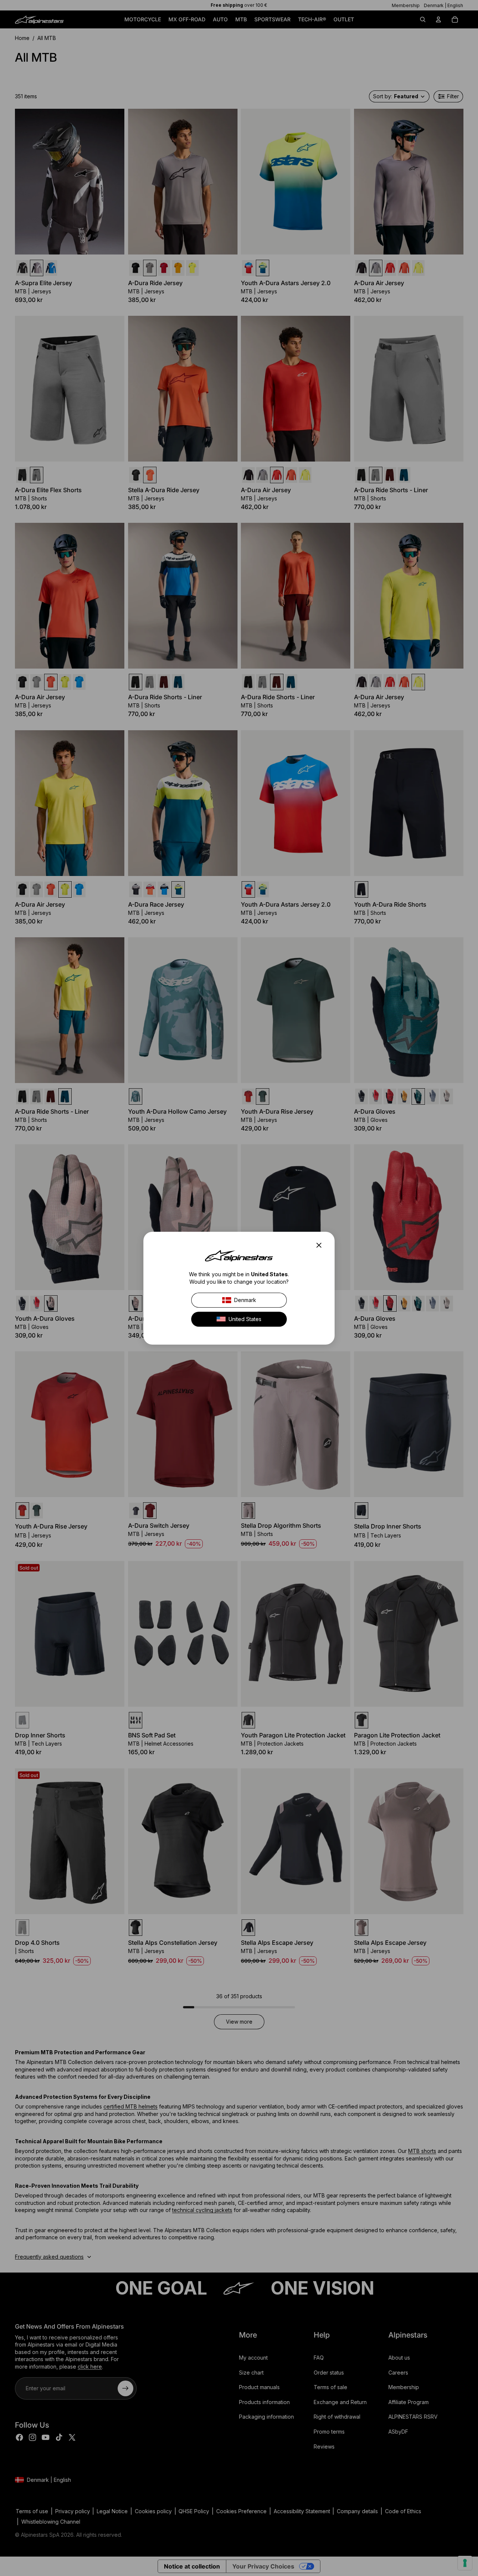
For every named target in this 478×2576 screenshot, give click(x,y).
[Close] (321, 1245)
